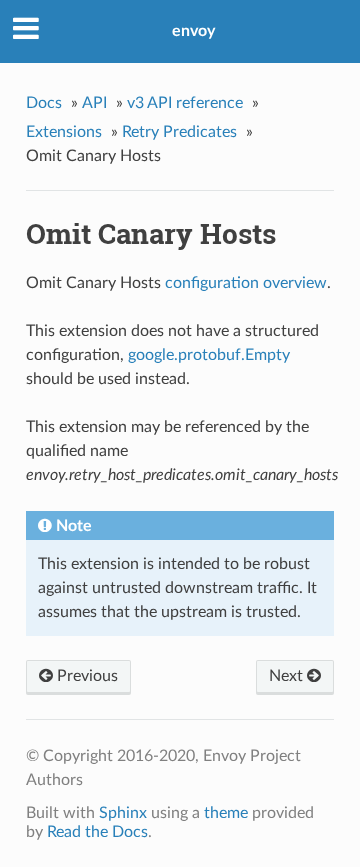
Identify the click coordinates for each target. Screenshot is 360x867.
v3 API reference (185, 103)
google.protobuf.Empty (209, 355)
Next (288, 676)
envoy (193, 31)
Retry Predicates (179, 132)
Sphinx (123, 813)
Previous (85, 676)
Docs (44, 103)
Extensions (64, 132)
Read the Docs (97, 832)
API (94, 103)
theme (226, 813)
